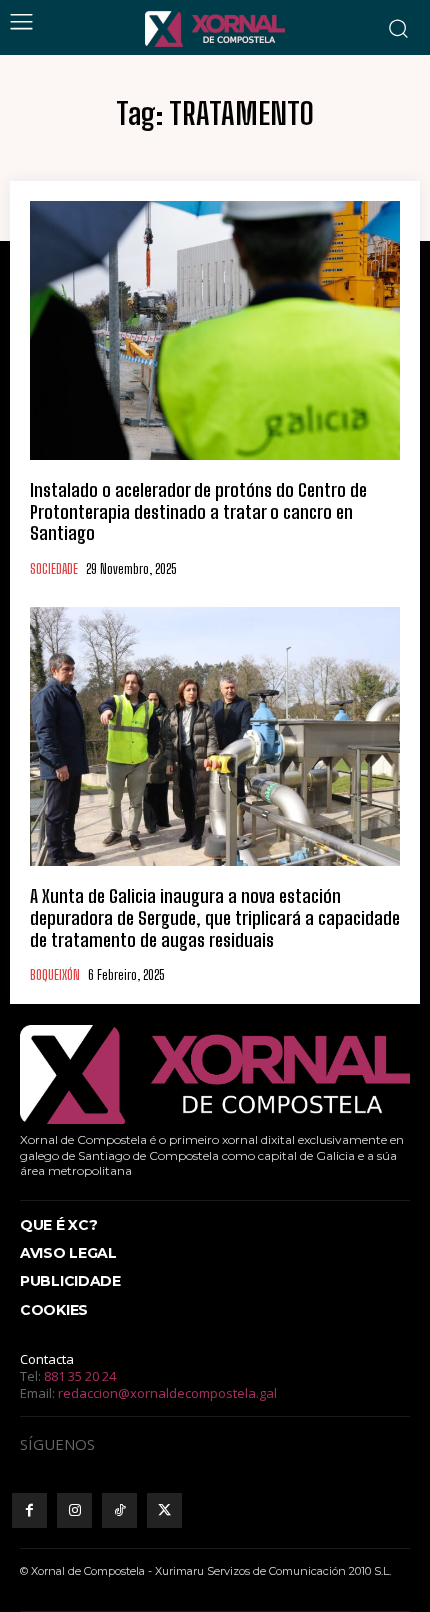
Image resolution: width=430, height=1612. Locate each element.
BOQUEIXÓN (55, 975)
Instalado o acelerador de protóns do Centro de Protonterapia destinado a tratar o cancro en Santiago (198, 511)
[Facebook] (29, 1510)
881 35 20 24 (80, 1376)
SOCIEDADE (54, 569)
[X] (164, 1510)
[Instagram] (74, 1510)
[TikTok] (119, 1510)
